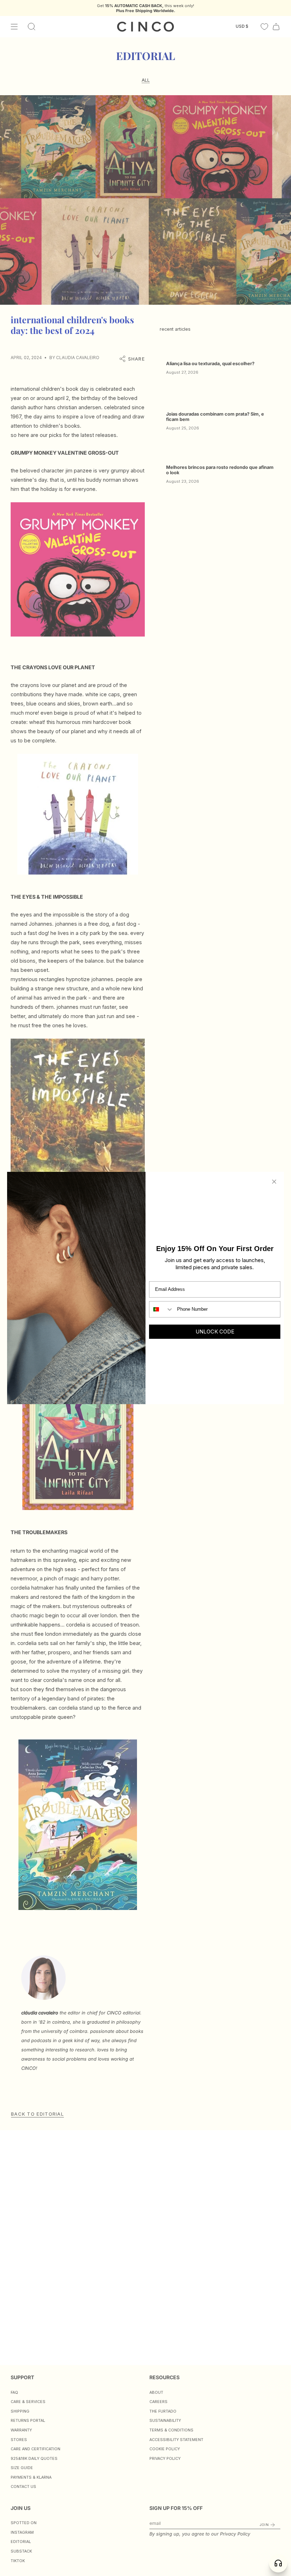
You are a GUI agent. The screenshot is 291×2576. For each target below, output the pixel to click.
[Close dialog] (274, 1182)
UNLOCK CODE (215, 1332)
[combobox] (161, 1309)
